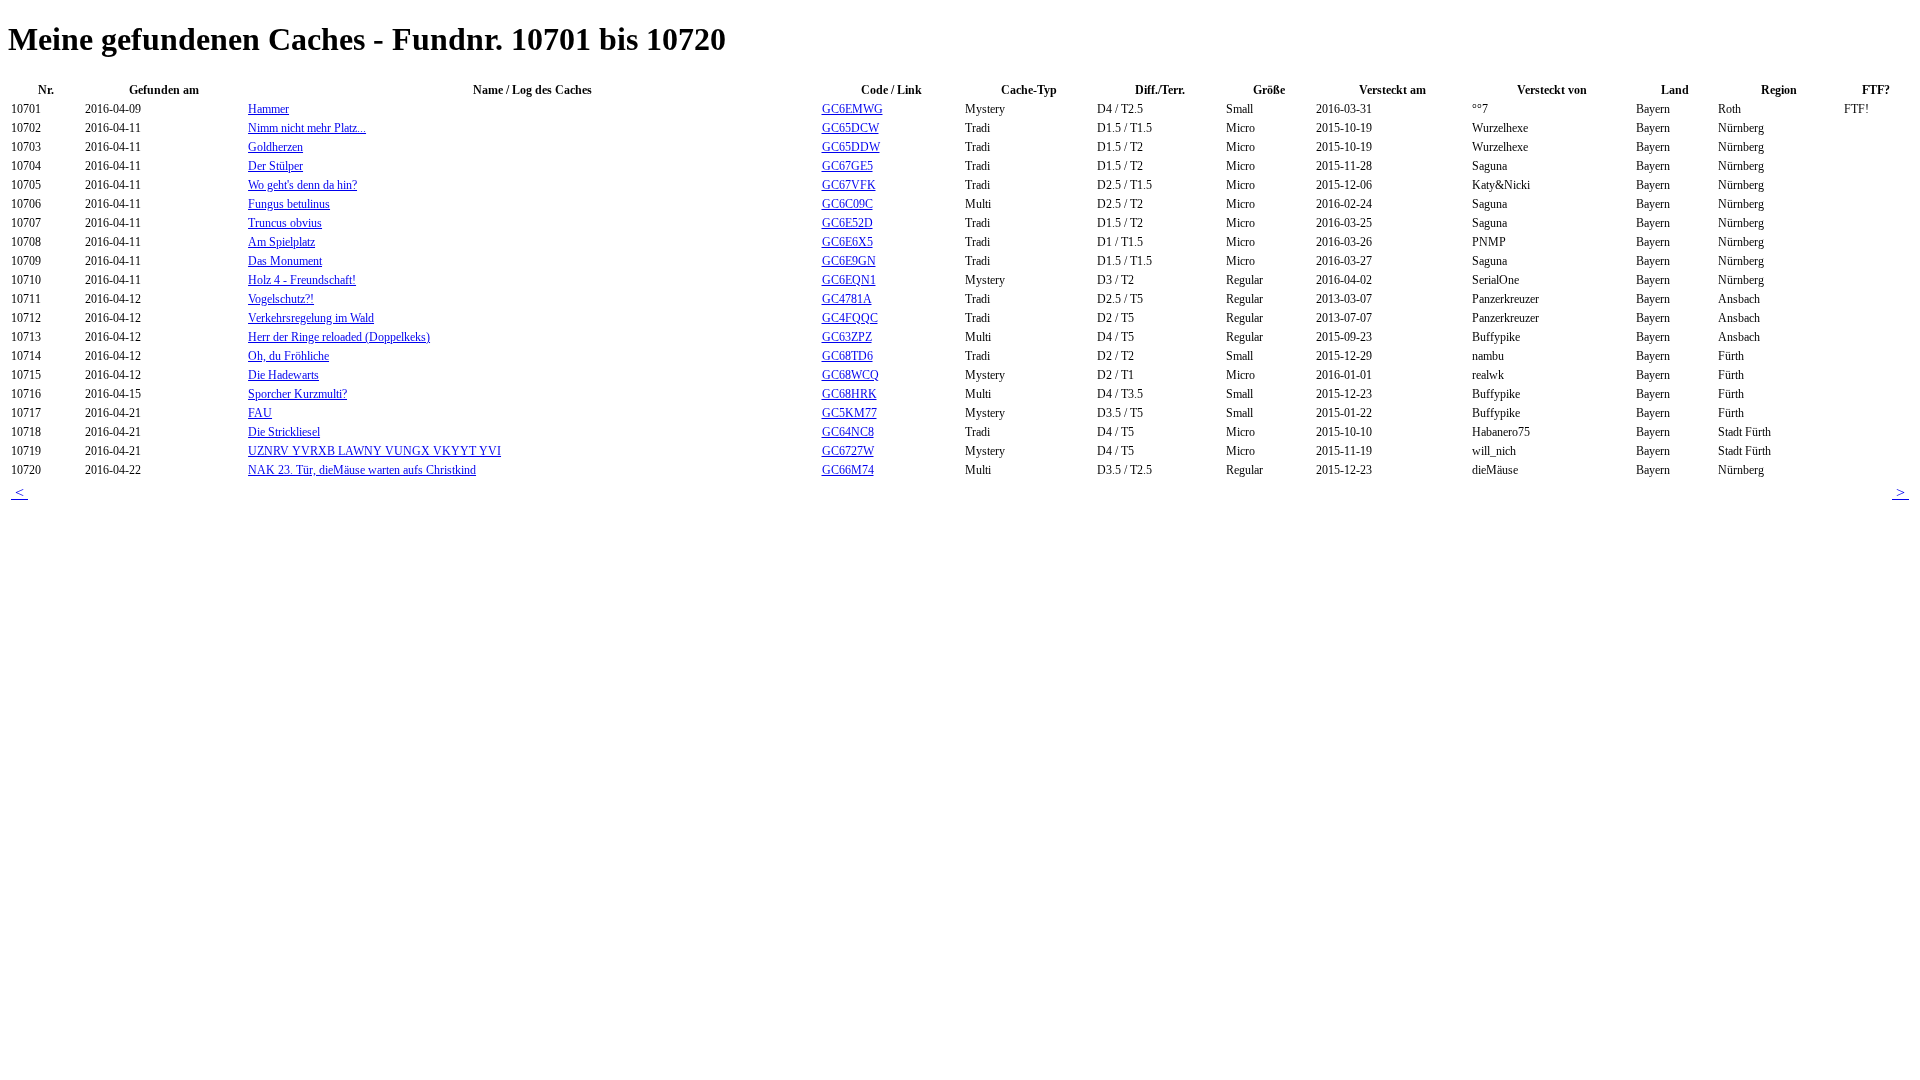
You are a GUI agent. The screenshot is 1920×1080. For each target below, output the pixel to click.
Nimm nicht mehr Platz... (307, 128)
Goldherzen (275, 147)
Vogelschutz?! (281, 299)
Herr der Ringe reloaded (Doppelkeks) (339, 337)
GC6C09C (847, 204)
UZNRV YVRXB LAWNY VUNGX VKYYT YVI (374, 451)
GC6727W (848, 451)
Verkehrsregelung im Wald (311, 318)
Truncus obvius (285, 223)
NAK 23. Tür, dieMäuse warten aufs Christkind (362, 470)
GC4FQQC (850, 318)
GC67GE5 (847, 166)
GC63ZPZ (847, 337)
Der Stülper (275, 166)
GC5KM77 (849, 413)
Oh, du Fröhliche (288, 356)
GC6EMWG (852, 109)
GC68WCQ (850, 375)
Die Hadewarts (283, 375)
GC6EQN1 (849, 280)
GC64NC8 (848, 432)
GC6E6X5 (847, 242)
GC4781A (847, 299)
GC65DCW (850, 128)
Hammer (268, 109)
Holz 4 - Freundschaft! (302, 280)
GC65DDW (851, 147)
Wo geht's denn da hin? (302, 185)
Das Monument (285, 261)
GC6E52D (847, 223)
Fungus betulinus (289, 204)
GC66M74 (848, 470)
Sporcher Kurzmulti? (297, 394)
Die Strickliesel (284, 432)
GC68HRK (849, 394)
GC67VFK (849, 185)
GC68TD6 (847, 356)
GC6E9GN (849, 261)
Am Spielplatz (281, 242)
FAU (260, 413)
